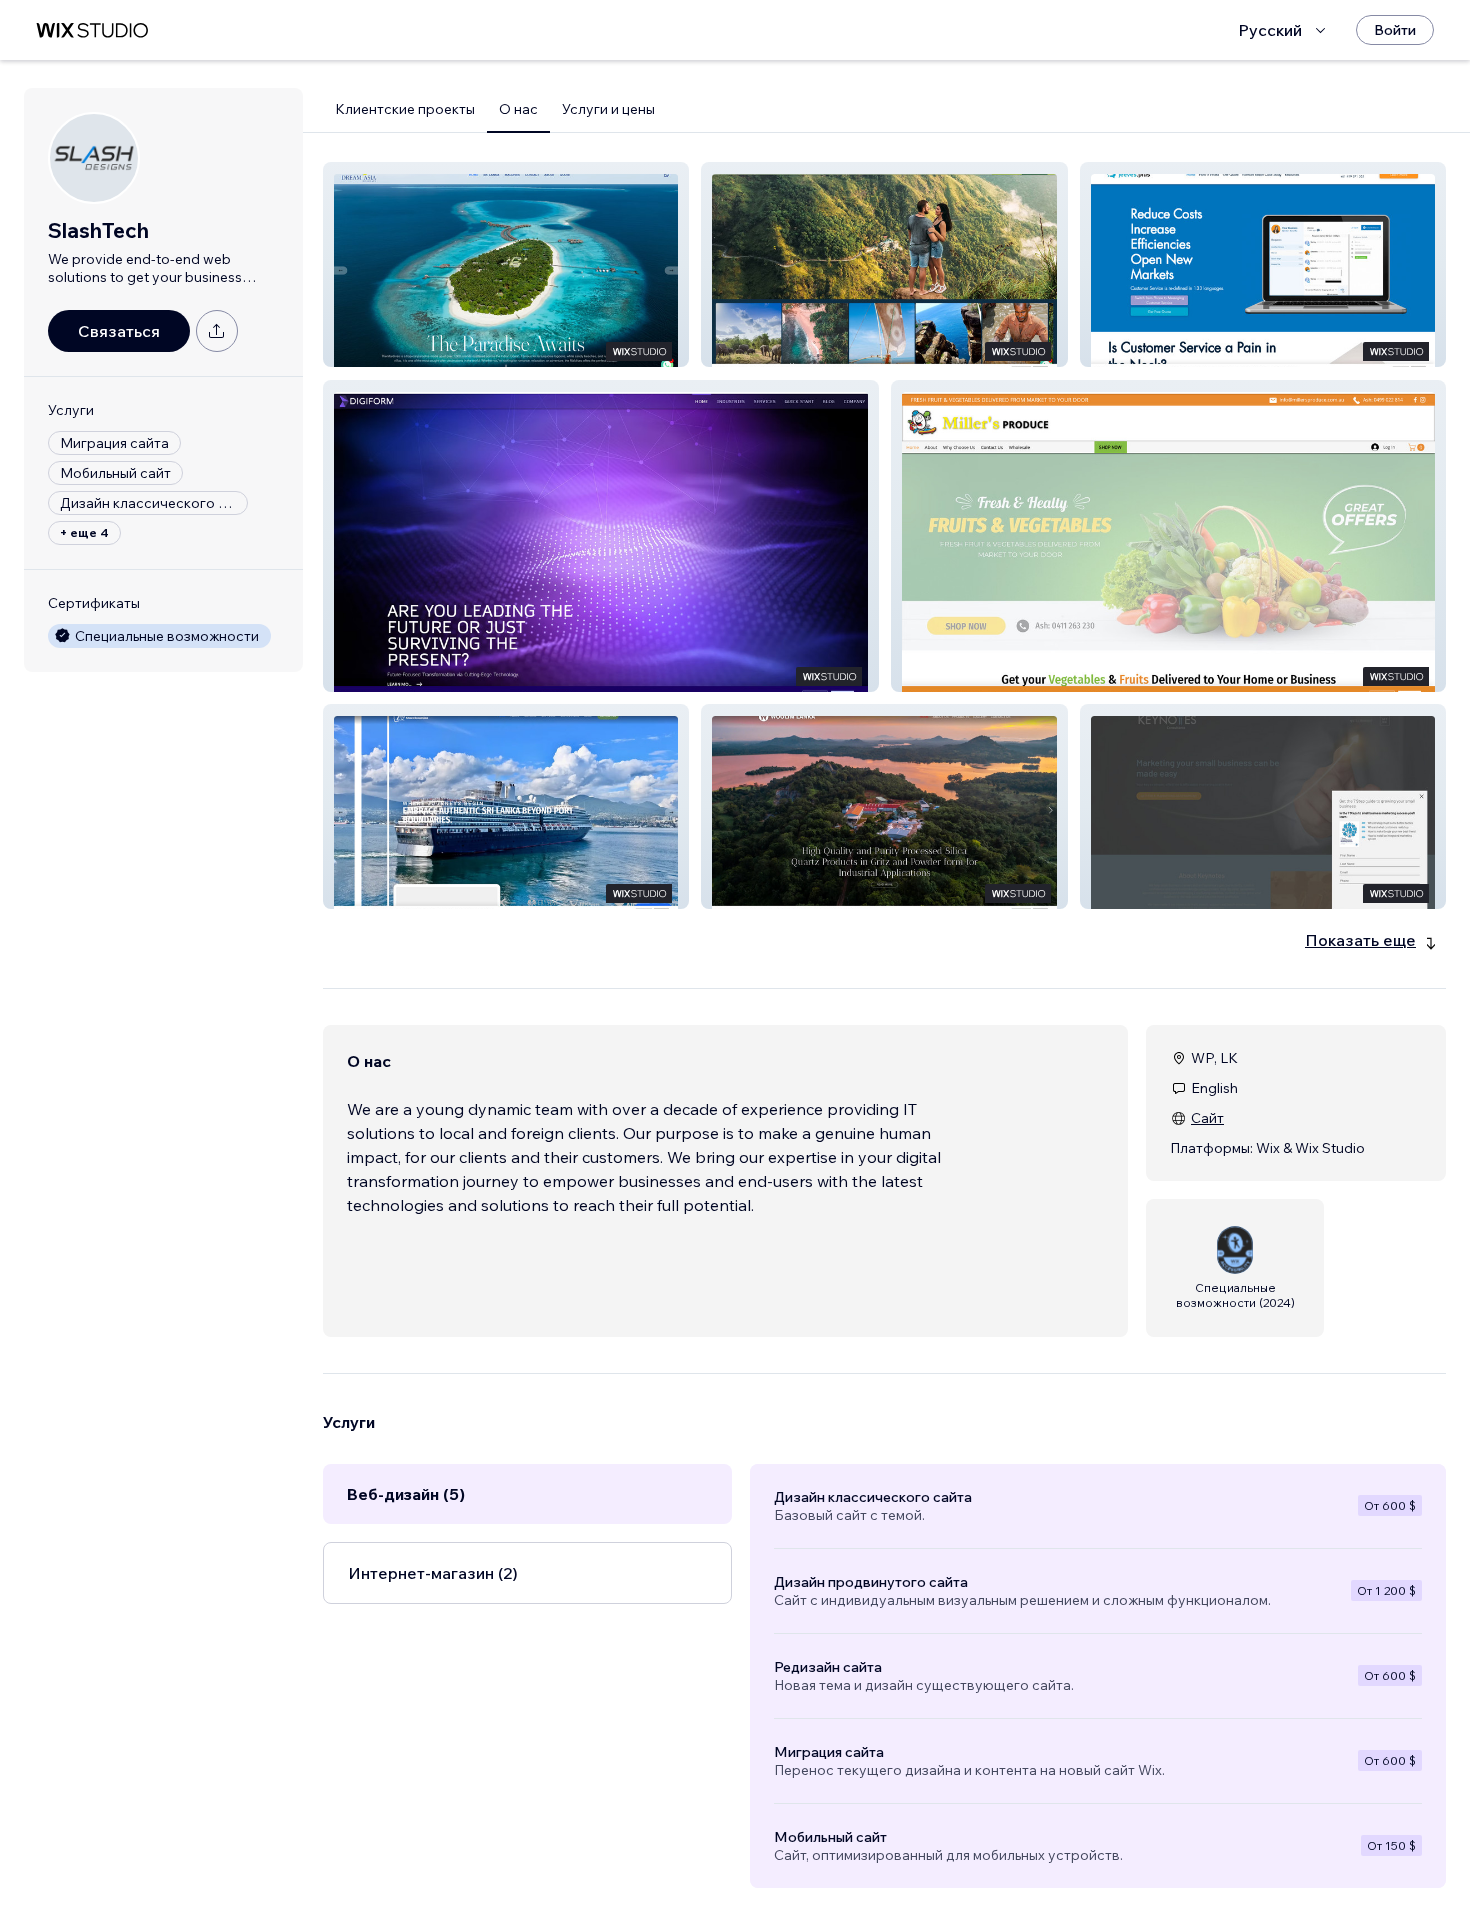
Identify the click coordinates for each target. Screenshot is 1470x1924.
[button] (506, 264)
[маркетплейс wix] (92, 30)
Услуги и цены (608, 109)
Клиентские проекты (405, 109)
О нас (518, 109)
